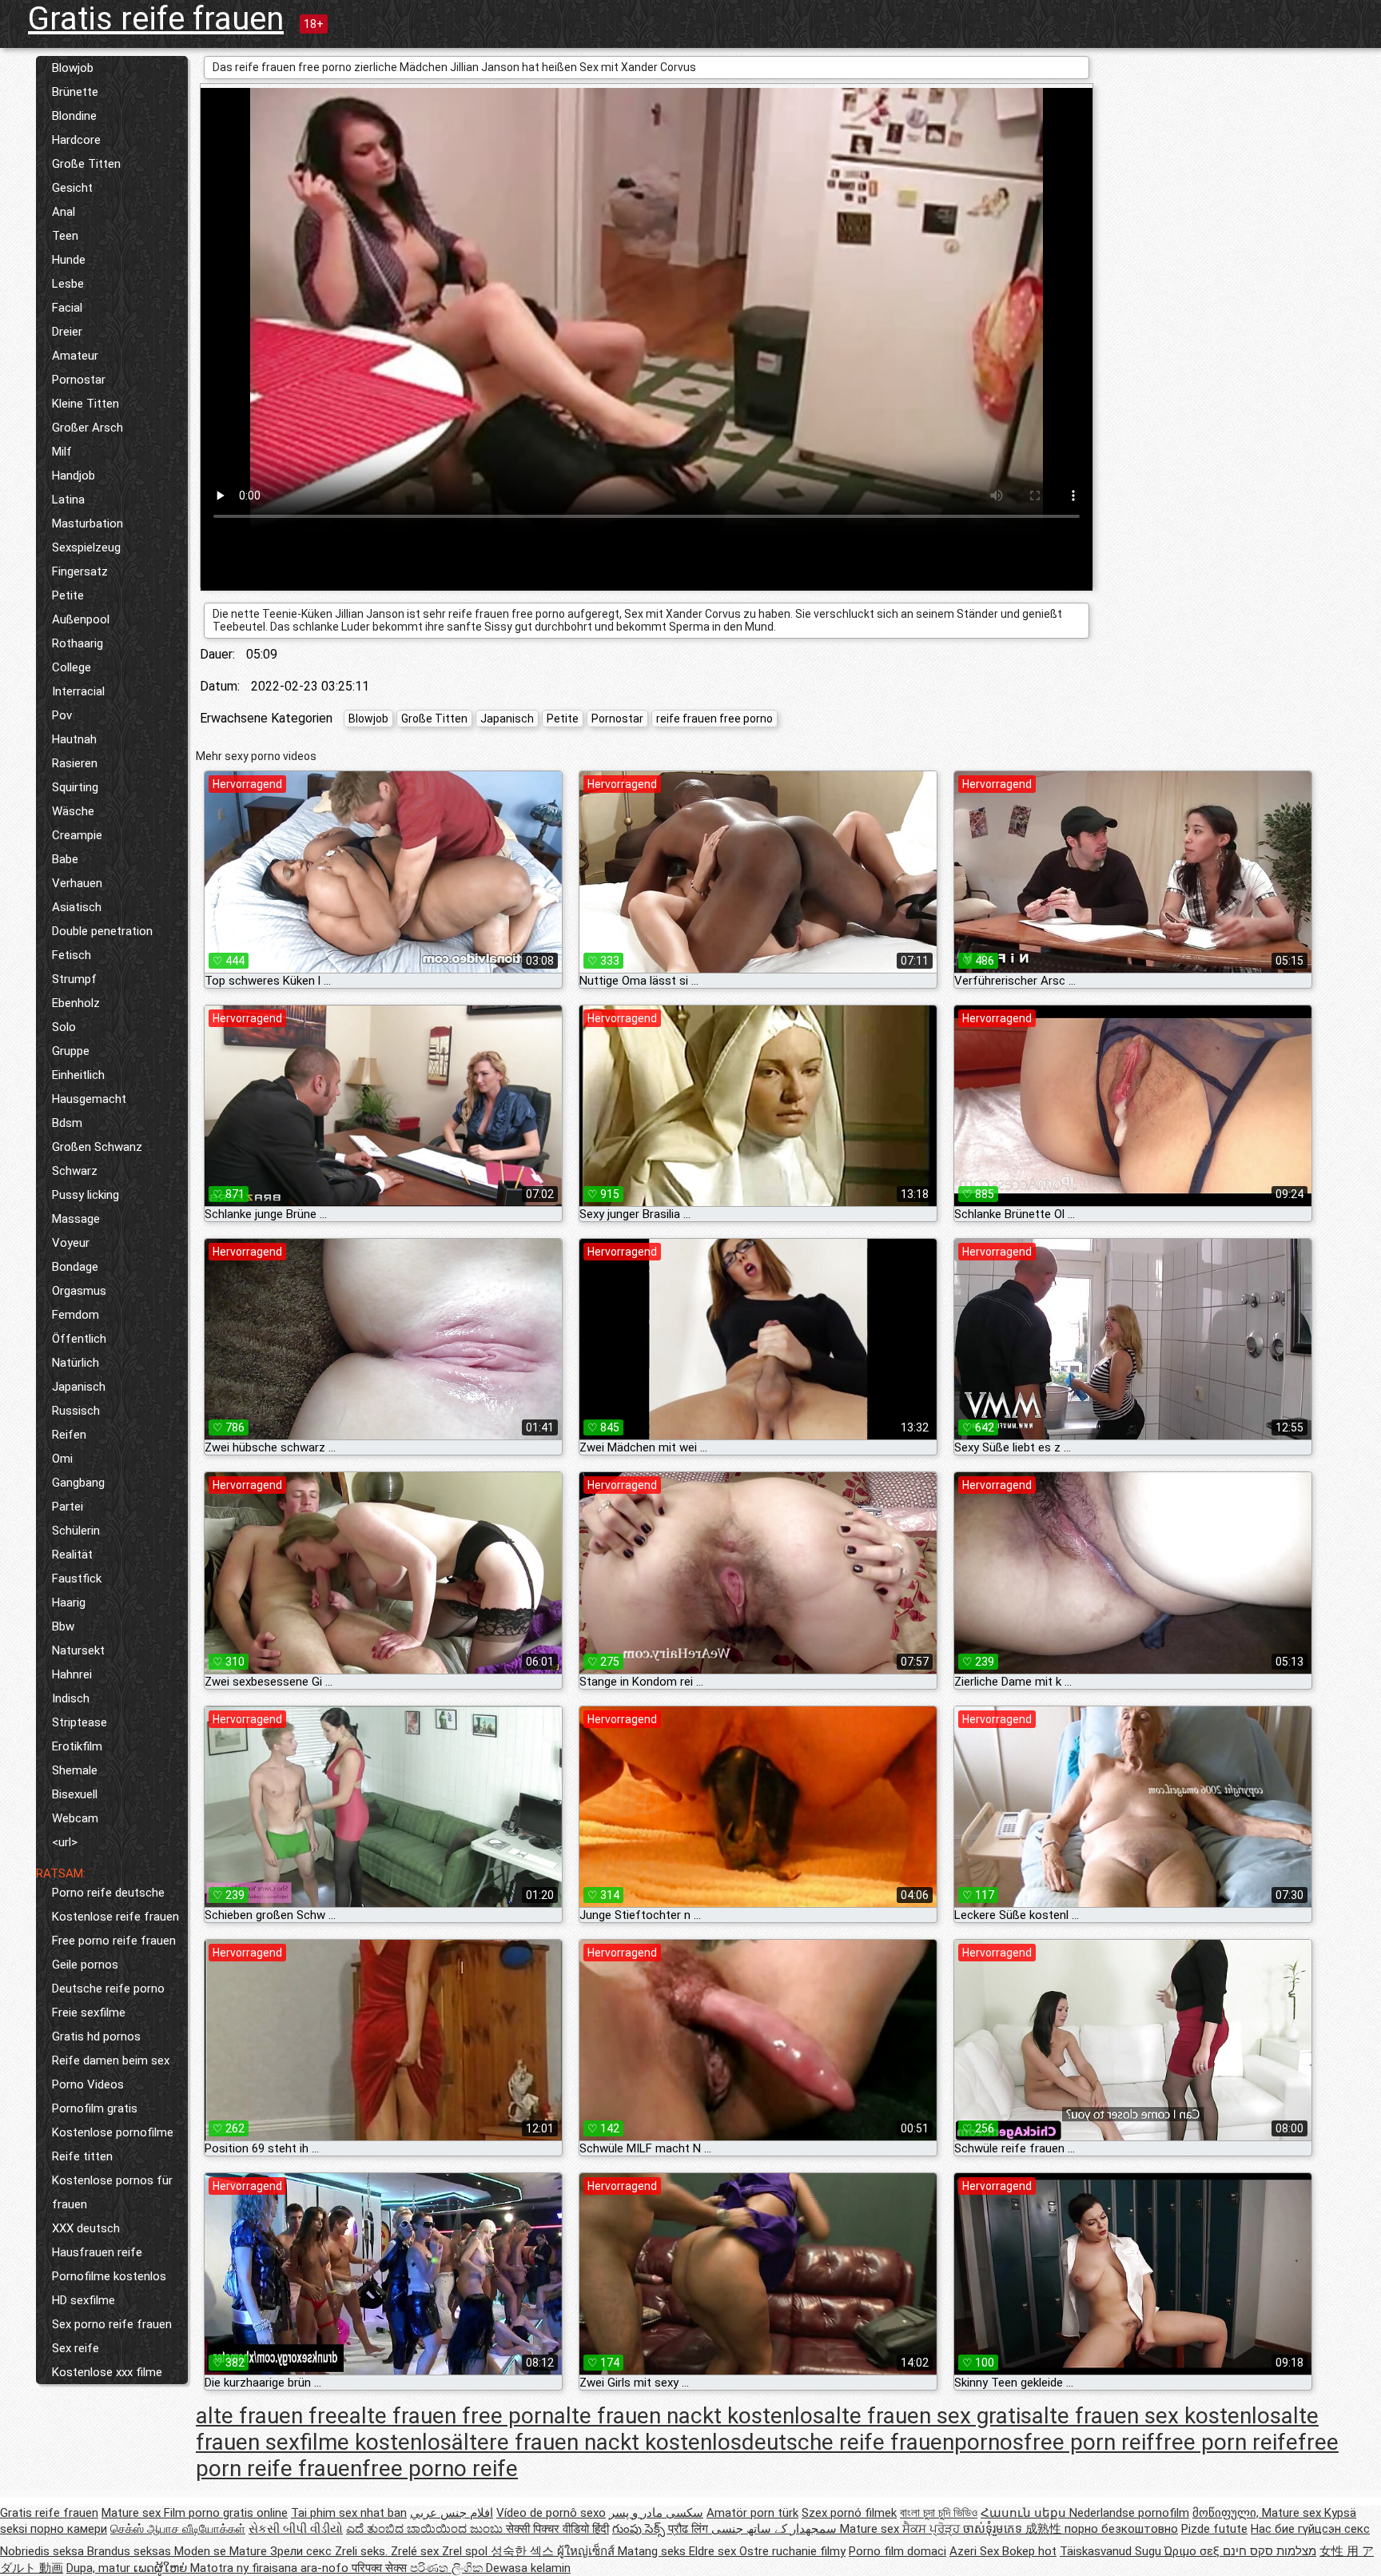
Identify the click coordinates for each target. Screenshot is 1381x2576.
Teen (65, 236)
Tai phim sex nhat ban (349, 2513)
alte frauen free (273, 2416)
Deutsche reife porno (108, 1989)
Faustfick (77, 1579)
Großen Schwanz (97, 1147)
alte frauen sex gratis (928, 2416)
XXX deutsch (86, 2228)
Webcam (75, 1818)
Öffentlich (79, 1339)
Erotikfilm (77, 1746)
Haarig (69, 1603)
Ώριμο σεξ (1194, 2551)
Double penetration (102, 931)
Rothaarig (78, 643)
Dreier (67, 332)
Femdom (76, 1315)
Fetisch (72, 955)
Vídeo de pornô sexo (551, 2513)
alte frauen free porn (452, 2416)
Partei (68, 1507)
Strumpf (74, 979)
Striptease (80, 1722)
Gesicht (72, 188)
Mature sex (133, 2513)
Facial (67, 308)
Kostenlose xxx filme (107, 2372)
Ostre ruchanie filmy (792, 2551)
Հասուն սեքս (1025, 2513)
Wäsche (73, 811)
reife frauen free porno (714, 719)
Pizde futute (1214, 2529)
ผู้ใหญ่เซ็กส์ (587, 2551)
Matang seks (653, 2551)
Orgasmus (79, 1291)
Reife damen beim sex (111, 2060)
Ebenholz (76, 1003)
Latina (68, 500)
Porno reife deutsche (108, 1893)
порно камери (69, 2529)
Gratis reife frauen (156, 19)
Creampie (77, 835)
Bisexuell (75, 1794)
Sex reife (76, 2348)
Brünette (75, 92)
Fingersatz (80, 571)
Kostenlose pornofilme (113, 2132)
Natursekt (78, 1650)
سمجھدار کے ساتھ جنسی (776, 2529)
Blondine (74, 116)
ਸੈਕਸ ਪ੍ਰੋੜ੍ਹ (933, 2529)
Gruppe (71, 1051)
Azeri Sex (976, 2551)
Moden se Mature (222, 2551)
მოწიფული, (1227, 2513)
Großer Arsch (88, 428)
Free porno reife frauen (114, 1941)
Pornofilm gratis (95, 2108)
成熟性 (1045, 2529)
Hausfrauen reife (97, 2252)
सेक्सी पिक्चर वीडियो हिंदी (557, 2529)
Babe (65, 859)
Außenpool (81, 619)
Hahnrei (72, 1674)
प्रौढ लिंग (690, 2529)
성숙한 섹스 (524, 2551)
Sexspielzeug (86, 547)
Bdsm (67, 1123)
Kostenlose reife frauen (115, 1917)
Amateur (75, 356)
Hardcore (76, 140)
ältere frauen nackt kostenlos (597, 2442)
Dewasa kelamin (528, 2568)
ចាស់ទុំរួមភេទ (994, 2529)
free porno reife (440, 2469)
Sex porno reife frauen (112, 2324)
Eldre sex (714, 2551)
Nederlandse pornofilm (1129, 2513)
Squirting (75, 787)
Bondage (75, 1267)
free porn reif (1089, 2442)
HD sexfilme (84, 2300)
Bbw (63, 1626)
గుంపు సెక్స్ (640, 2529)
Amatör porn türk (752, 2513)
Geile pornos (85, 1965)
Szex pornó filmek (849, 2513)
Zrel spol (466, 2551)
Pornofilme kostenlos (109, 2276)
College (72, 667)
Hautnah (74, 739)
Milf (62, 452)
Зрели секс (302, 2551)
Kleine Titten (86, 404)
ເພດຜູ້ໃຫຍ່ (162, 2568)
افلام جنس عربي (452, 2513)
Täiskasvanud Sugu (1112, 2551)
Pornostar (79, 380)
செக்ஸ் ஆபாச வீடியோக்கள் (178, 2529)
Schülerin (76, 1531)
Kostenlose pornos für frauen (112, 2192)
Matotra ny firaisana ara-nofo (271, 2568)
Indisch (71, 1698)
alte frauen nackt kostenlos (689, 2416)
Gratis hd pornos (96, 2037)
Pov (62, 715)
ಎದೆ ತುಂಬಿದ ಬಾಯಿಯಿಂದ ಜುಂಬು (426, 2529)
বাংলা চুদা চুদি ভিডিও (939, 2513)
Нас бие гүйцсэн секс (1310, 2529)
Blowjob (73, 68)
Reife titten (82, 2156)
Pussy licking (86, 1195)
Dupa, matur (100, 2568)
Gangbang (78, 1483)
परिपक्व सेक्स (381, 2568)
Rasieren (75, 763)
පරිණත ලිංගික (448, 2568)
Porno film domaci (897, 2551)
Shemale (75, 1770)
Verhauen (77, 883)
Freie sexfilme (89, 2013)
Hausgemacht (89, 1099)
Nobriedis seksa (44, 2551)
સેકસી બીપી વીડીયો (296, 2529)
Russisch (76, 1411)
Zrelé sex (416, 2551)
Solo (64, 1027)
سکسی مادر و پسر (656, 2513)
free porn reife (1226, 2442)
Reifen (69, 1435)
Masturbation (88, 524)
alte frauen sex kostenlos (1156, 2416)
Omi (62, 1459)
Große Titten (86, 164)
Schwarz (75, 1171)
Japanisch (79, 1387)
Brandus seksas (131, 2551)
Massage (76, 1219)
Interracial (78, 691)
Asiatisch (77, 907)
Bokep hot (1029, 2551)
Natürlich (76, 1363)
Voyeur (71, 1243)
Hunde (69, 260)
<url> (65, 1842)
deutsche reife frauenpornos (883, 2442)
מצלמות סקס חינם (1270, 2551)
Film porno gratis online (226, 2513)
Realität (72, 1555)
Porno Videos (88, 2084)
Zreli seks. (363, 2551)
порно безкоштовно (1121, 2529)
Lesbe (68, 284)
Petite (68, 595)
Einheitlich (78, 1075)
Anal (64, 212)
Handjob (74, 476)
